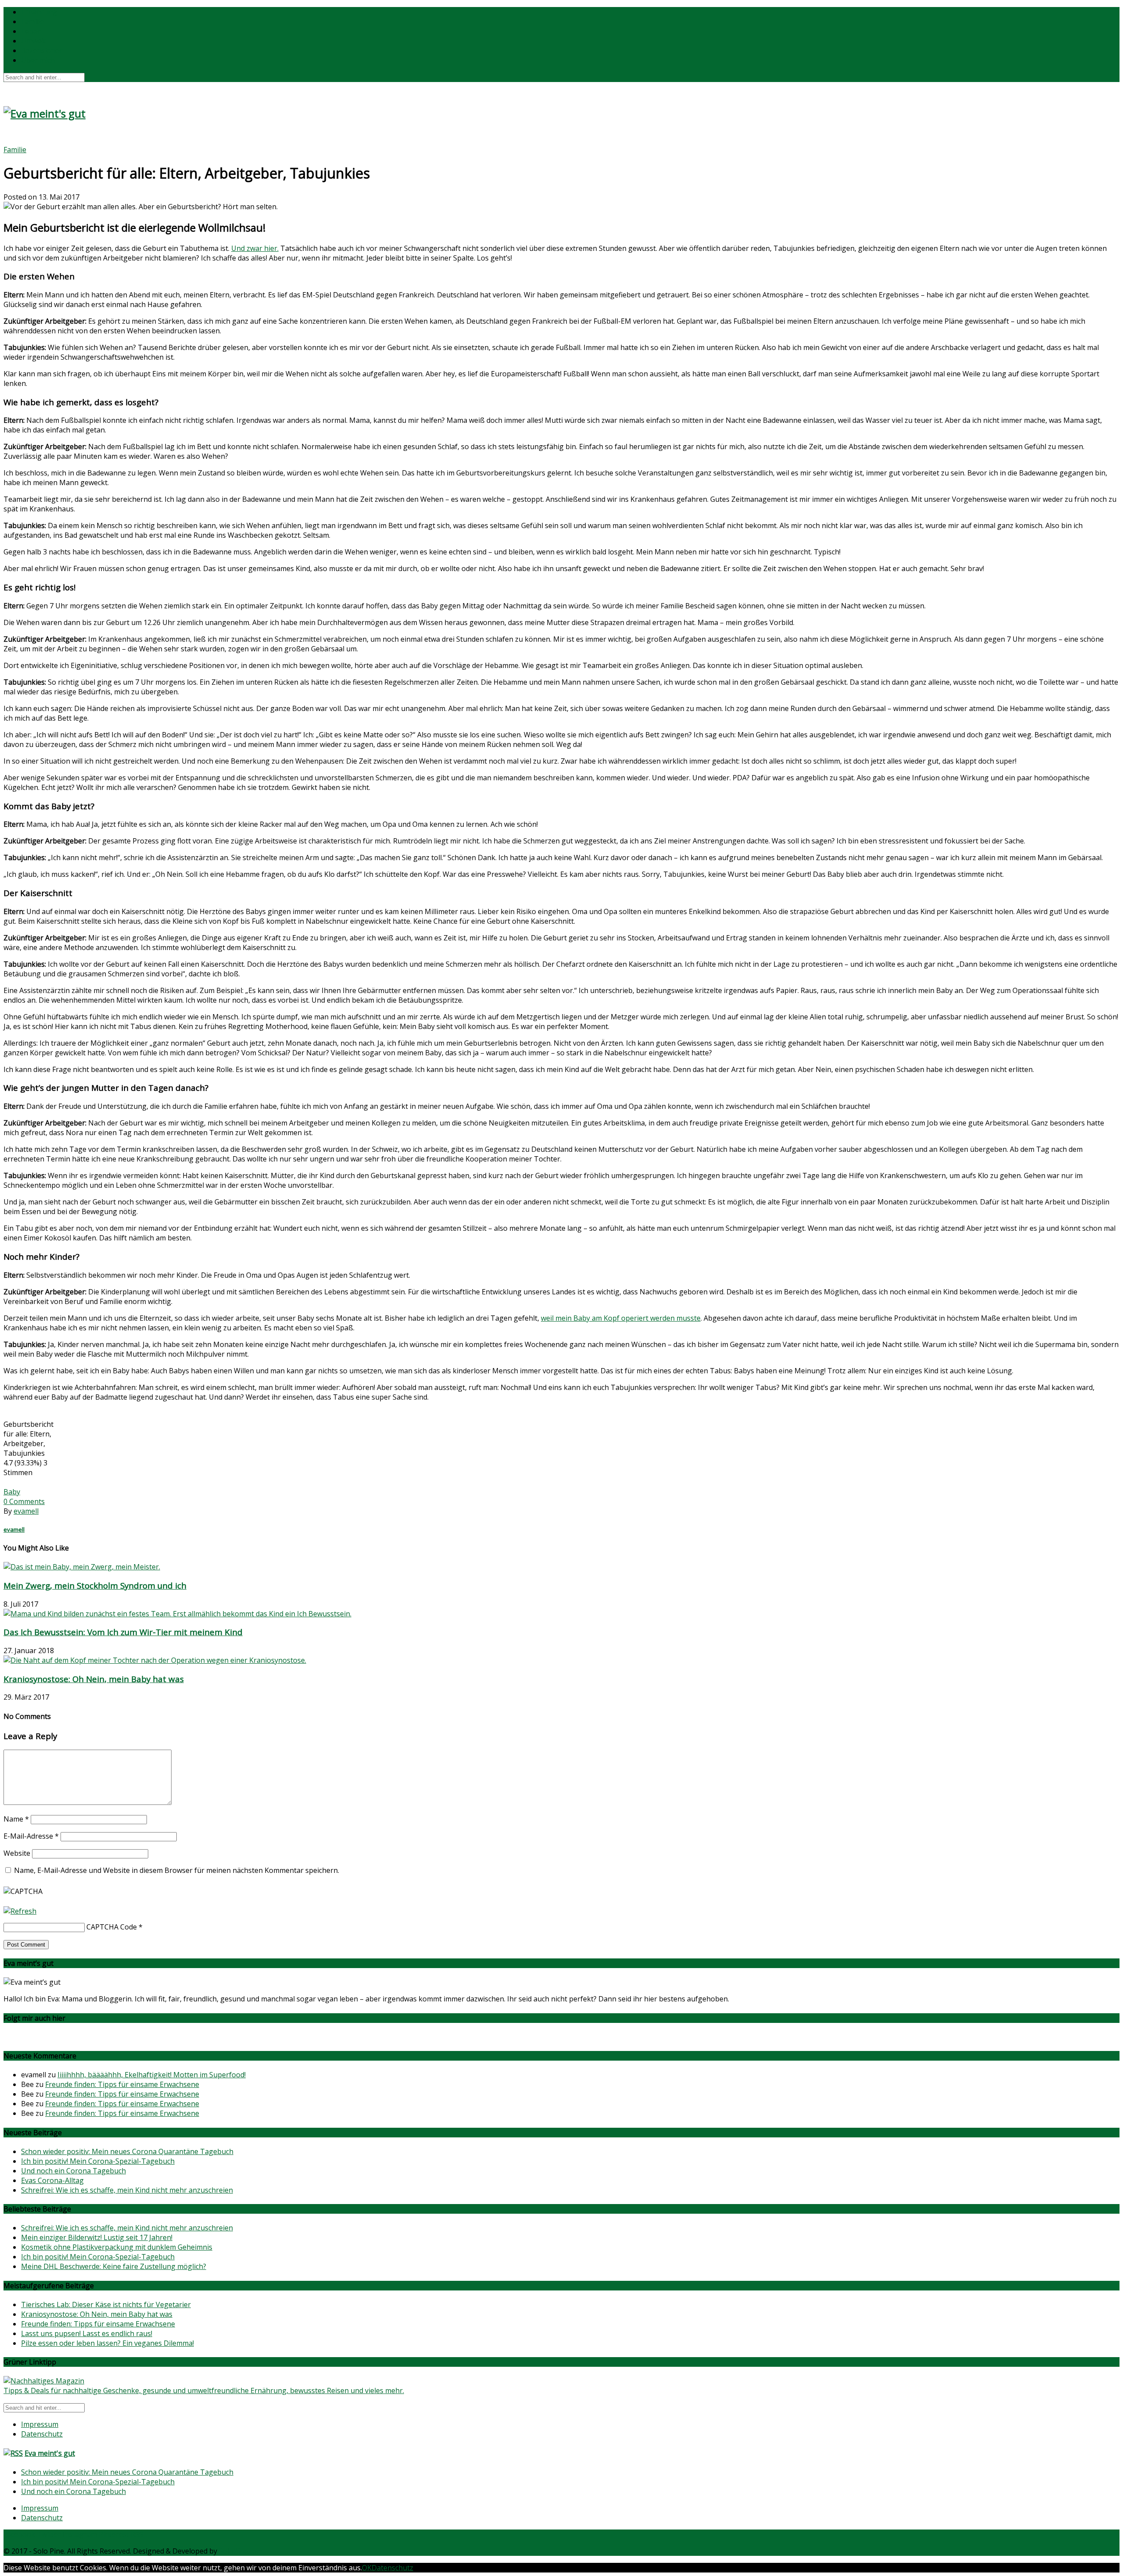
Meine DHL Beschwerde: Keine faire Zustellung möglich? (114, 2266)
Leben (31, 31)
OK (367, 2568)
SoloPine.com (241, 2551)
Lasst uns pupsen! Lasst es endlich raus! (87, 2333)
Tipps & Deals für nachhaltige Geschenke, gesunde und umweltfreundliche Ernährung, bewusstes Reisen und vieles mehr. (204, 2390)
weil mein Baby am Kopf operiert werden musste (621, 1318)
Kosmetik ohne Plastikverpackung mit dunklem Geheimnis (117, 2247)
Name (16, 1819)
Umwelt (34, 41)
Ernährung (39, 12)
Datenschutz (42, 2434)
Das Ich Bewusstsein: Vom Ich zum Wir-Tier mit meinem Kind (123, 1632)
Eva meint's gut (50, 2453)
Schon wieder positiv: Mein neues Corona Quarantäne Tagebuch (127, 2151)
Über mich (38, 60)
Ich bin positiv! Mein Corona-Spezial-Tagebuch (98, 2161)
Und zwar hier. (255, 248)
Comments (24, 1501)
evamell (26, 1511)
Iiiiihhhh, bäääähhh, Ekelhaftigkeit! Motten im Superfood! (152, 2075)
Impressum (40, 2424)
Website (17, 1853)
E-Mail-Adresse (31, 1836)
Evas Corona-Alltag (52, 2180)
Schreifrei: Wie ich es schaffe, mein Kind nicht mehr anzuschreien (127, 2190)
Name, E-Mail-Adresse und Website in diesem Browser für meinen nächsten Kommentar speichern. (177, 1870)
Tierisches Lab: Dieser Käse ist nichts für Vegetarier (106, 2304)
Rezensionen (42, 50)
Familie (32, 21)
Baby (12, 1492)
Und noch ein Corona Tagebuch (73, 2171)
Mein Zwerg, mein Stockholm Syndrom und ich (95, 1585)
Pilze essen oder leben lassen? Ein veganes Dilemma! (107, 2343)
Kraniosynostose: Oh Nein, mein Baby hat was (94, 1679)
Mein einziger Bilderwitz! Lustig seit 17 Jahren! (97, 2237)
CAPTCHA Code (112, 1927)
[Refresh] (20, 1911)
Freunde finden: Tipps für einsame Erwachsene (122, 2084)
